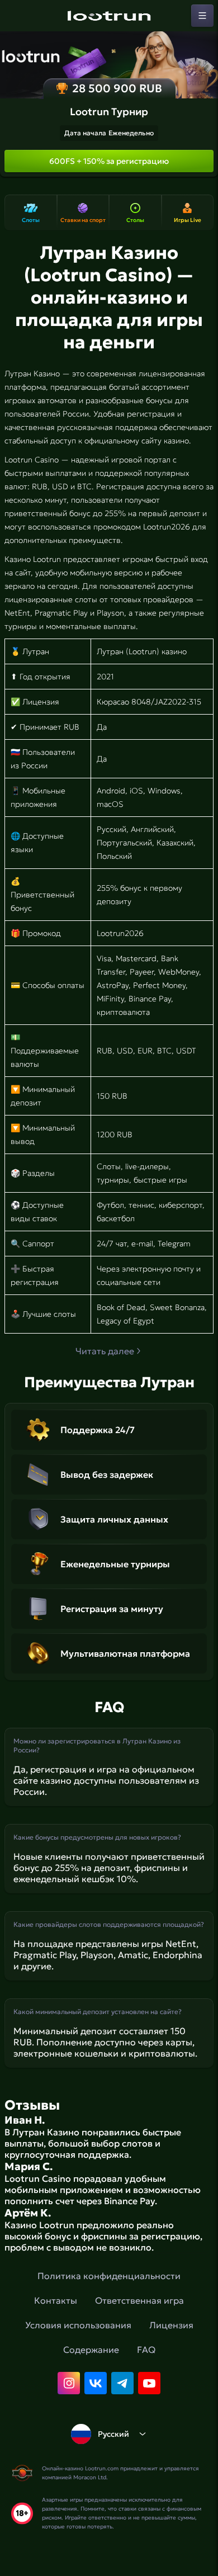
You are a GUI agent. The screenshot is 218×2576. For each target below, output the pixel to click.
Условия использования (78, 2325)
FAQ (146, 2350)
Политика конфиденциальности (109, 2276)
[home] (109, 16)
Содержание (91, 2350)
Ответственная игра (139, 2300)
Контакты (56, 2300)
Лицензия (171, 2325)
